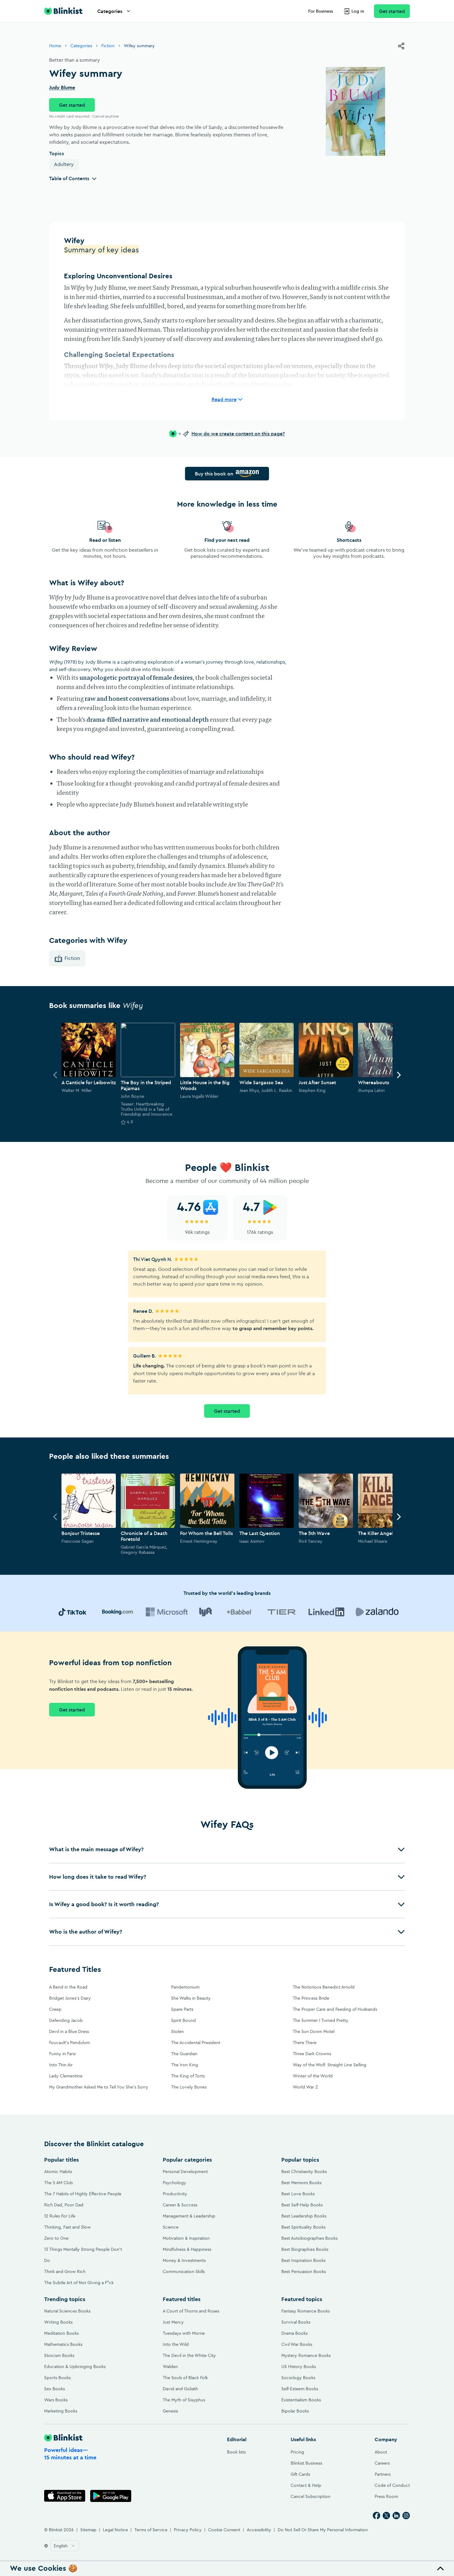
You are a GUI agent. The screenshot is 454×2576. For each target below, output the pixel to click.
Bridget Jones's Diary (70, 1998)
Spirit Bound (183, 2020)
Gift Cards (300, 2474)
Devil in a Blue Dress (69, 2031)
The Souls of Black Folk (185, 2378)
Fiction (108, 46)
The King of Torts (188, 2076)
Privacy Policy (188, 2530)
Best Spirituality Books (303, 2227)
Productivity (175, 2194)
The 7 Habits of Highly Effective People (83, 2194)
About (381, 2452)
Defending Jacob (66, 2020)
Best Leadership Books (304, 2216)
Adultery (64, 164)
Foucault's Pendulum (69, 2043)
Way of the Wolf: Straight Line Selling (330, 2065)
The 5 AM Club (59, 2183)
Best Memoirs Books (301, 2183)
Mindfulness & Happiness (187, 2249)
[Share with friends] (401, 46)
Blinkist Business (306, 2463)
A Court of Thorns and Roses (191, 2311)
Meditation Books (61, 2333)
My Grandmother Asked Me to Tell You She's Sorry (99, 2087)
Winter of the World (313, 2076)
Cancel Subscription (311, 2496)
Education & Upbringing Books (75, 2367)
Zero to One (56, 2238)
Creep (55, 2009)
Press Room (386, 2496)
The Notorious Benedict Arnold (324, 1987)
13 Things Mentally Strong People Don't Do (83, 2255)
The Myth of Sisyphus (184, 2400)
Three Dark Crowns (312, 2054)
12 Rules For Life (60, 2216)
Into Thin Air (61, 2065)
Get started (392, 11)
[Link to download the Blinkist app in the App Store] (65, 2496)
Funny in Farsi (62, 2054)
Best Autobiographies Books (309, 2238)
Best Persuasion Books (304, 2271)
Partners (383, 2474)
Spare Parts (182, 2009)
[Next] (399, 1075)
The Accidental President (196, 2043)
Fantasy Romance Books (306, 2311)
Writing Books (58, 2322)
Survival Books (296, 2322)
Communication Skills (184, 2271)
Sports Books (57, 2378)
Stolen (177, 2031)
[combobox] (65, 2546)
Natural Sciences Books (67, 2311)
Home (55, 46)
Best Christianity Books (304, 2172)
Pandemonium (185, 1987)
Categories (110, 11)
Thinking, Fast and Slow (67, 2227)
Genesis (170, 2411)
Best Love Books (298, 2194)
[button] (227, 1849)
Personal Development (185, 2172)
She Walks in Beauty (191, 1998)
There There (305, 2043)
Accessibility (259, 2530)
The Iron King (185, 2065)
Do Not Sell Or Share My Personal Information (323, 2530)
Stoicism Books (59, 2355)
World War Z (305, 2087)
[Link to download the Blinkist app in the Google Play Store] (111, 2496)
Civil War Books (297, 2344)
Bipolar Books (295, 2411)
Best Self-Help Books (302, 2205)
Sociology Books (298, 2378)
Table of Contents (69, 178)
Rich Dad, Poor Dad (64, 2205)
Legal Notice (115, 2530)
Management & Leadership (189, 2216)
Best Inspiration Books (303, 2260)
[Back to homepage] (63, 11)
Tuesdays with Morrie (184, 2333)
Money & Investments (184, 2260)
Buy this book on (214, 474)
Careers (382, 2463)
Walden (170, 2367)
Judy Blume (62, 88)
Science (171, 2227)
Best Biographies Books (305, 2249)
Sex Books (55, 2389)
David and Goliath (180, 2389)
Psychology (174, 2183)
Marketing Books (61, 2411)
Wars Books (56, 2400)
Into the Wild (176, 2344)
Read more (224, 399)
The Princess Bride (311, 1998)
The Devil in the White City (189, 2355)
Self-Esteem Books (300, 2389)
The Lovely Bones (189, 2087)
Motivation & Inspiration (186, 2238)
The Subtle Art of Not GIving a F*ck (79, 2283)
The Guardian (184, 2054)
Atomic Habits (58, 2172)
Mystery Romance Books (306, 2355)
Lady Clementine (66, 2076)
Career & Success (180, 2205)
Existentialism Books (301, 2400)
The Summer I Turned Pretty (321, 2020)
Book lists (236, 2452)
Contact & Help (306, 2485)
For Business (321, 11)
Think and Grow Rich (65, 2271)
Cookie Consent (224, 2530)
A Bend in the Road (68, 1987)
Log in (358, 11)
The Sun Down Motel (314, 2031)
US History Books (299, 2367)
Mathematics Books (63, 2344)
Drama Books (294, 2333)
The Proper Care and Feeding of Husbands (335, 2009)
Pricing (297, 2452)
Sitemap (88, 2530)
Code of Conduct (392, 2485)
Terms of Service (151, 2530)
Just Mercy (173, 2322)
